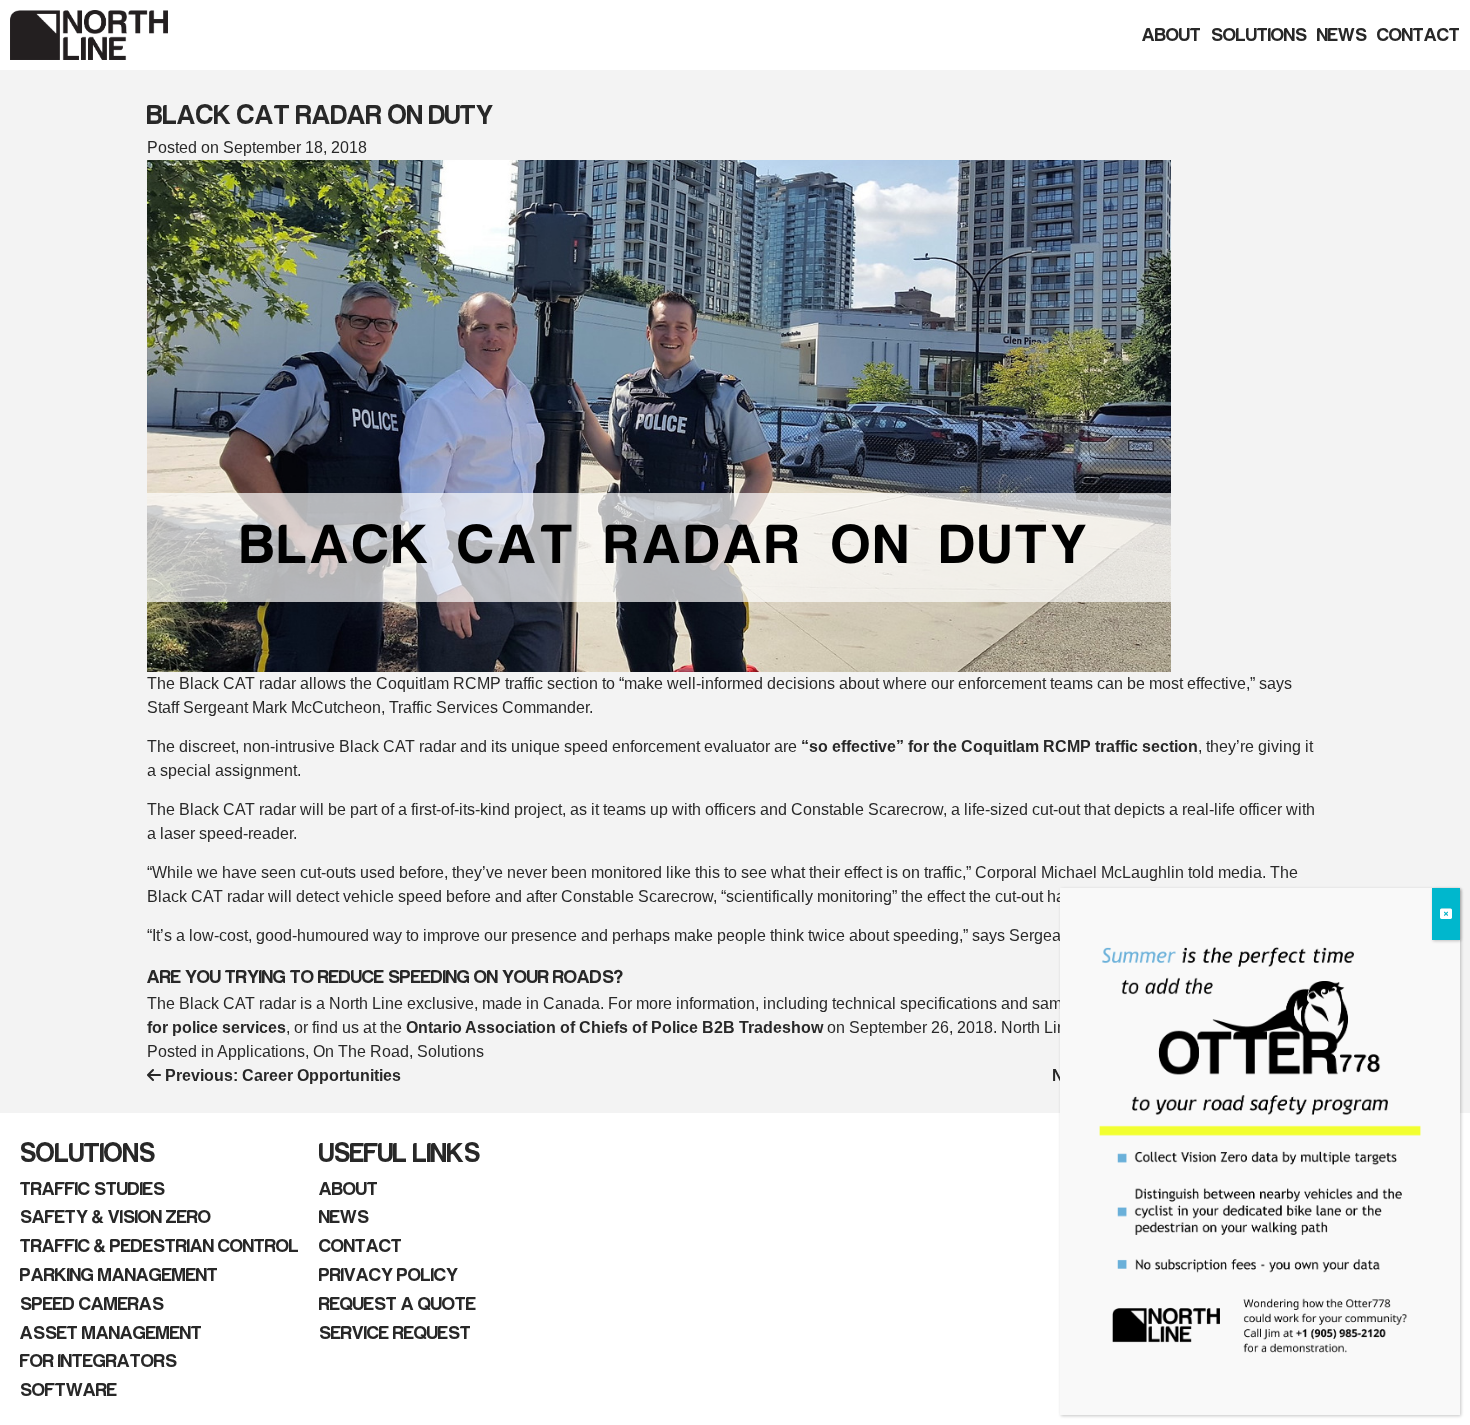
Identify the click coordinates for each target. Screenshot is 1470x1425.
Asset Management (111, 1333)
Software (68, 1390)
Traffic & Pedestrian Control (159, 1246)
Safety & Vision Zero (115, 1217)
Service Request (395, 1333)
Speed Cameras (92, 1304)
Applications (261, 1051)
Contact (1418, 35)
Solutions (1259, 35)
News (1342, 35)
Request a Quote (397, 1304)
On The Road (361, 1051)
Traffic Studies (92, 1189)
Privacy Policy (388, 1275)
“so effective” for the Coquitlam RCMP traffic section (999, 746)
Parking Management (119, 1275)
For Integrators (98, 1361)
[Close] (1446, 914)
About (1171, 35)
